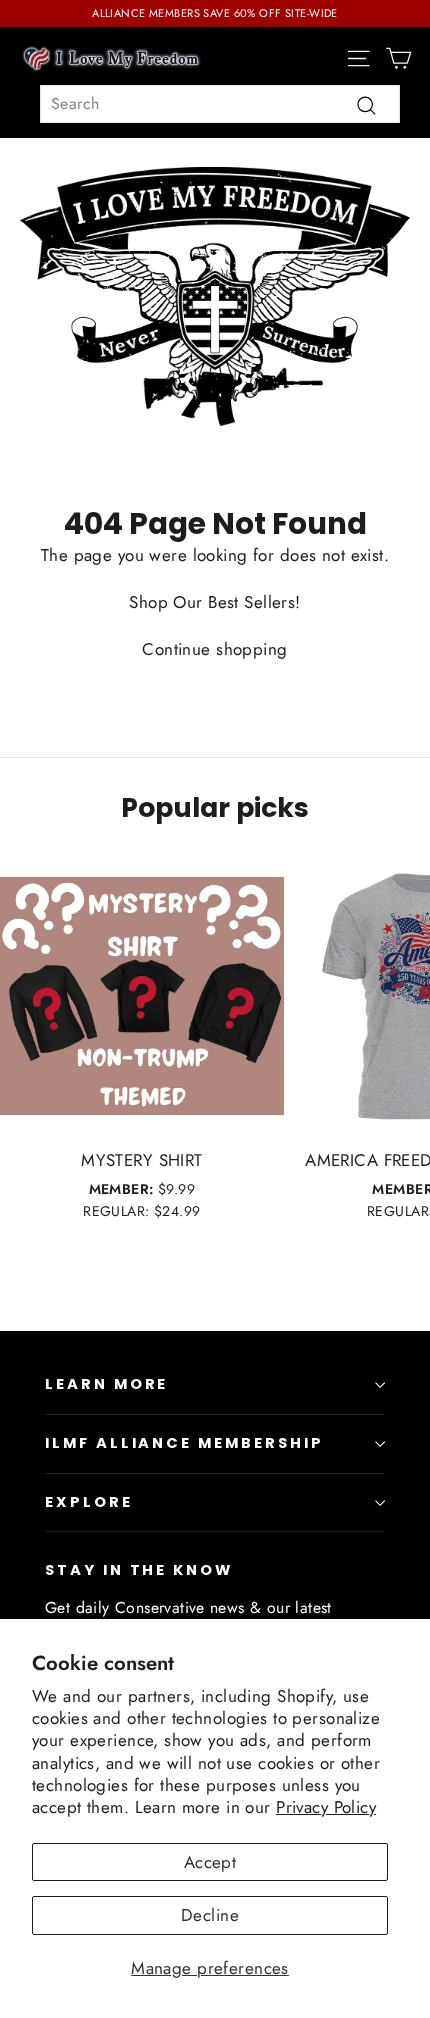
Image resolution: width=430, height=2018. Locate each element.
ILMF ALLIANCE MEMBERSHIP (184, 1443)
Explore (89, 1502)
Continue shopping (214, 649)
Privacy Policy (326, 1807)
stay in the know (139, 1570)
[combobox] (220, 104)
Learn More (106, 1384)
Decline (210, 1915)
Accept (210, 1862)
